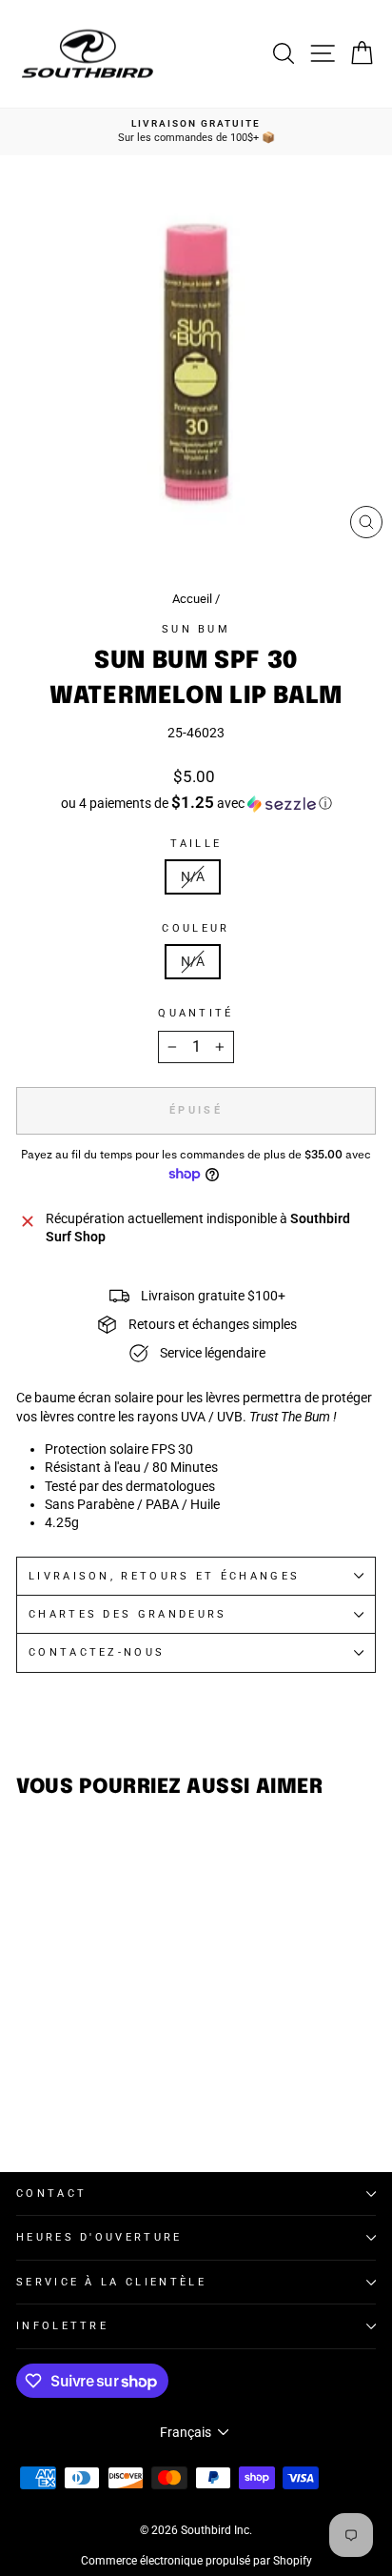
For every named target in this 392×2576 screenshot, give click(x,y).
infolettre (62, 2326)
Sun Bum (196, 629)
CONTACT (51, 2194)
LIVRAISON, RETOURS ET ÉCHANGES (164, 1576)
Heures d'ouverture (99, 2237)
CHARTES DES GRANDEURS (128, 1614)
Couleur (196, 928)
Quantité (196, 1013)
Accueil (192, 599)
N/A (193, 876)
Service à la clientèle (111, 2282)
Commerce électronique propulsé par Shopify (196, 2561)
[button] (196, 803)
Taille (196, 844)
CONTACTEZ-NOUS (97, 1652)
